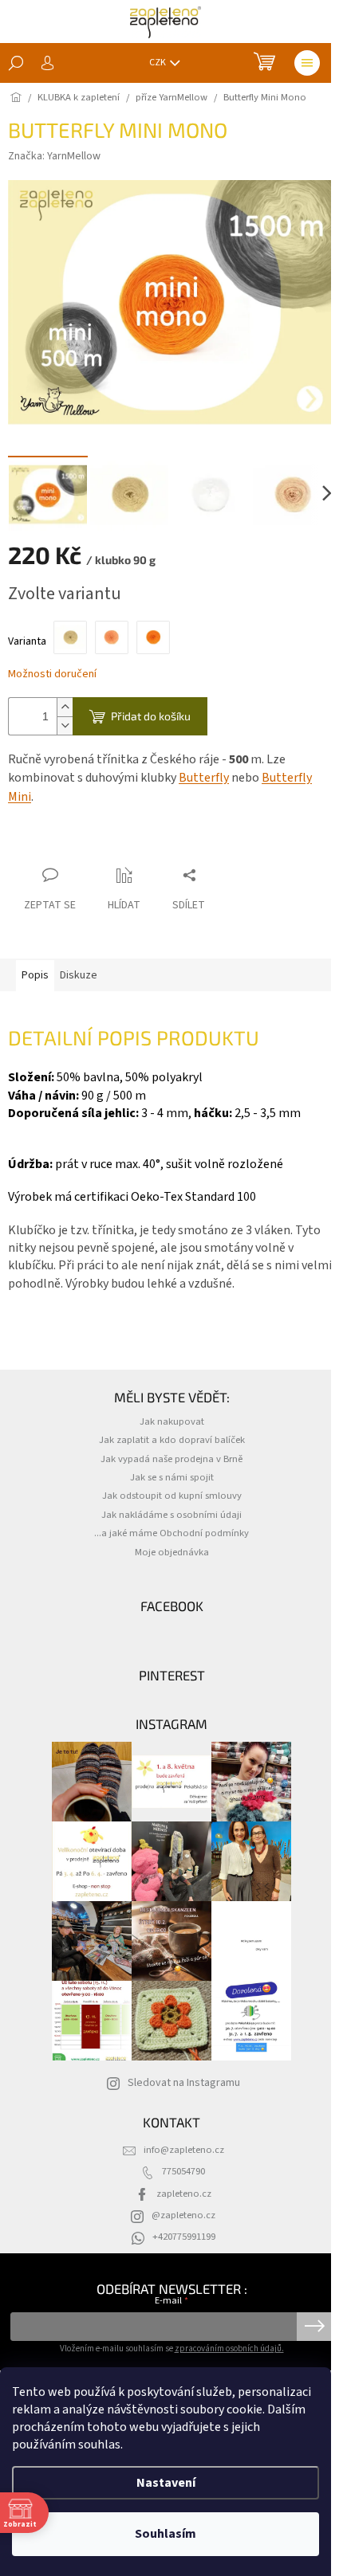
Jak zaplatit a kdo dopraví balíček (172, 1440)
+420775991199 (184, 2237)
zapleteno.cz (184, 2194)
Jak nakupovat (172, 1421)
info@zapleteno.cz (184, 2150)
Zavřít (84, 844)
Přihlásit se (315, 2327)
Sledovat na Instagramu (184, 2083)
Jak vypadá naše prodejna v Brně (171, 1459)
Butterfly (204, 778)
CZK (158, 63)
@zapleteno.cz (183, 2215)
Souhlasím (166, 2534)
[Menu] (307, 63)
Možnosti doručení (52, 674)
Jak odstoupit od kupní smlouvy (172, 1496)
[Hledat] (16, 63)
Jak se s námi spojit (172, 1477)
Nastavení (166, 2483)
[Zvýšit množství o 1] (65, 707)
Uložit (36, 844)
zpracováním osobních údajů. (229, 2349)
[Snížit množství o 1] (65, 725)
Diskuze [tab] (79, 975)
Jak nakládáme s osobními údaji (171, 1515)
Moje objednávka (172, 1552)
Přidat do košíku (151, 716)
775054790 (183, 2171)
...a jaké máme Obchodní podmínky (171, 1533)
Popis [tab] (35, 975)
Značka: (54, 156)
